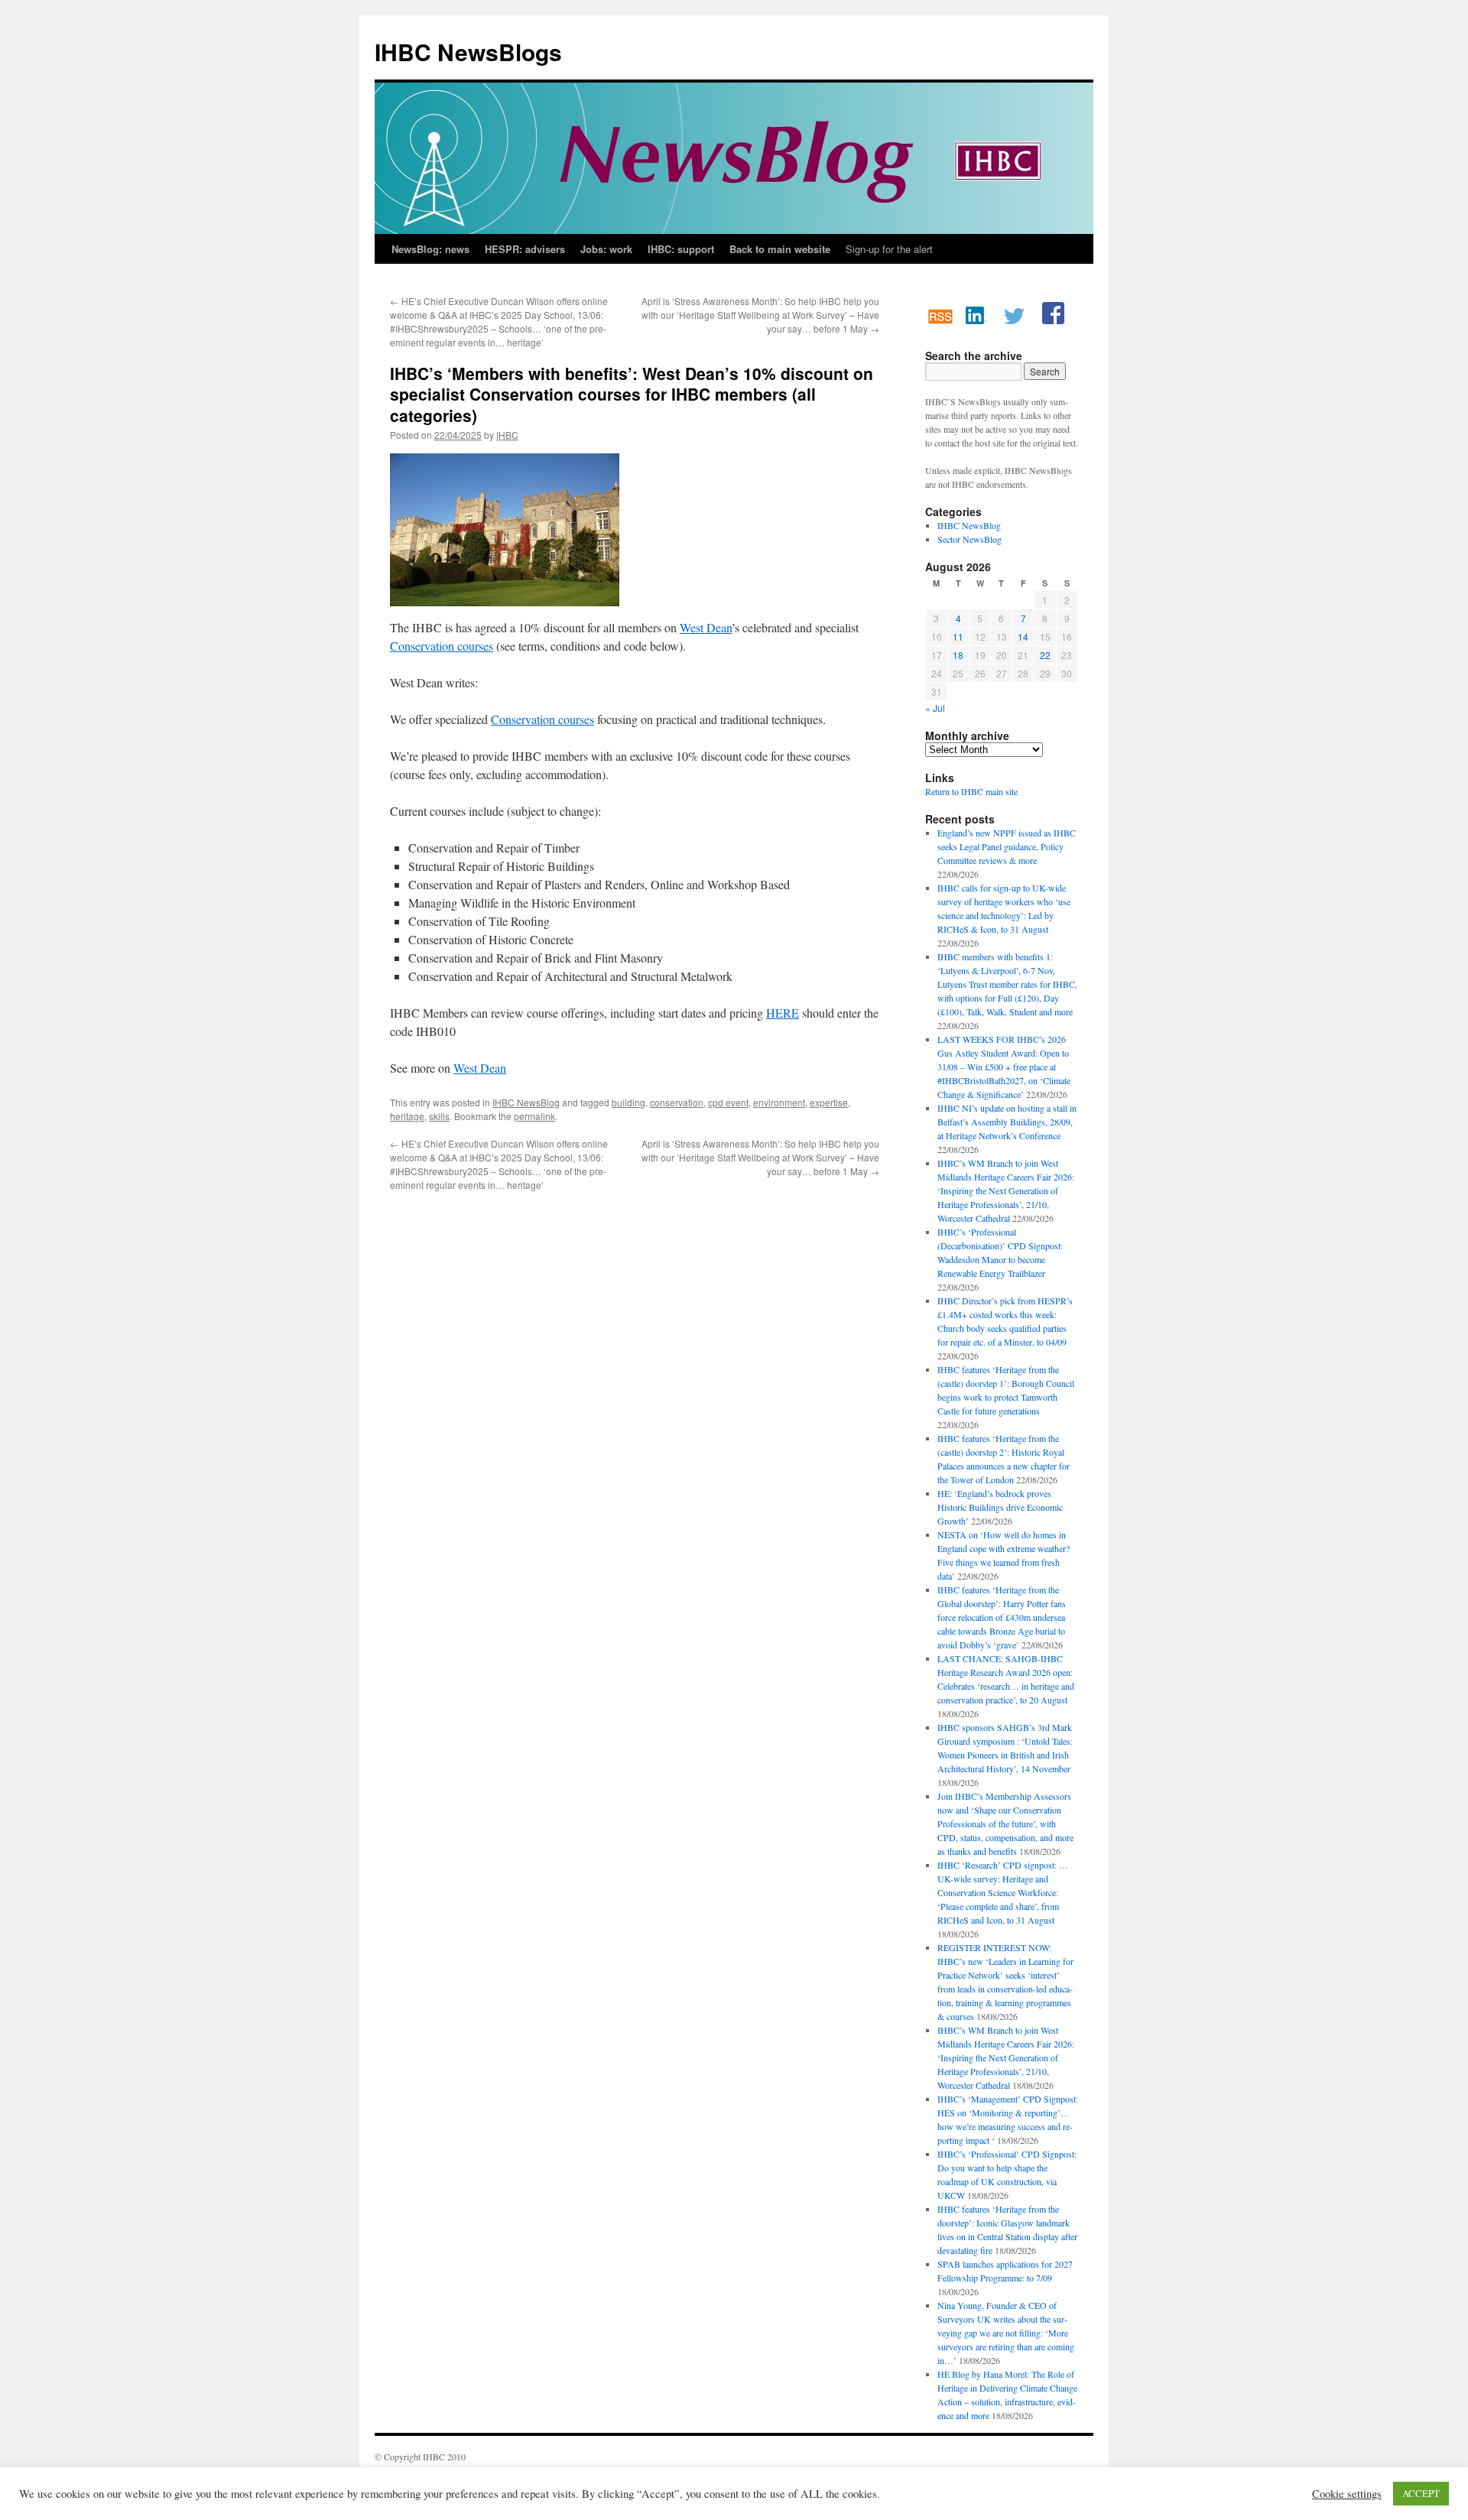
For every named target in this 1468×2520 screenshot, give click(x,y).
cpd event (728, 1102)
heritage (407, 1116)
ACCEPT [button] (1421, 2493)
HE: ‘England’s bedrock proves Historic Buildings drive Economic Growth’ (1000, 1507)
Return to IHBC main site (971, 791)
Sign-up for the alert (889, 249)
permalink (534, 1116)
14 (1023, 636)
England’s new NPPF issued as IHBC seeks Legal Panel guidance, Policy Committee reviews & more (1007, 846)
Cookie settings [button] (1347, 2494)
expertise (829, 1102)
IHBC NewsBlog (526, 1102)
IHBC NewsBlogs (468, 52)
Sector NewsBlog (969, 539)
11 (958, 636)
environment (779, 1102)
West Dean (706, 627)
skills (439, 1116)
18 (958, 655)
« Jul (935, 708)
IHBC (507, 435)
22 (1045, 655)
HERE (783, 1013)
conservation (677, 1102)
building (628, 1102)
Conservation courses (442, 646)
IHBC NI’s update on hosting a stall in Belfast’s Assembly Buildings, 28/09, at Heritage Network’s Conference (1007, 1122)
